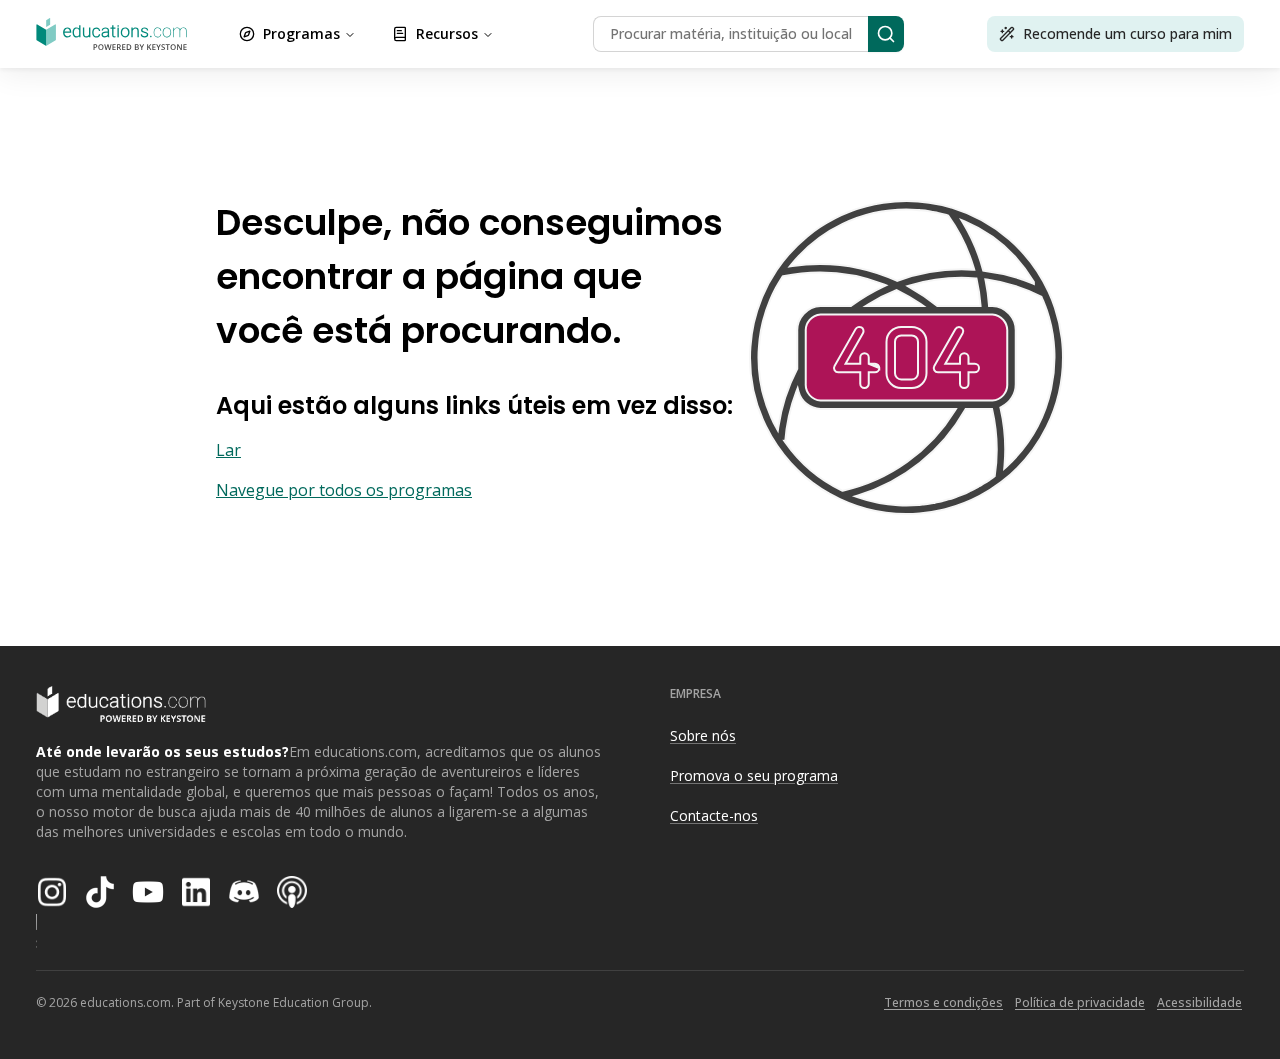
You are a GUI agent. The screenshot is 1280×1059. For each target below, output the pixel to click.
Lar (228, 450)
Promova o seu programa (754, 775)
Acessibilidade (1199, 1002)
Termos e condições (943, 1002)
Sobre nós (703, 735)
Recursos (447, 33)
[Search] (886, 34)
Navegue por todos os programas (344, 490)
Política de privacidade (1080, 1002)
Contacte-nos (714, 815)
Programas (301, 33)
